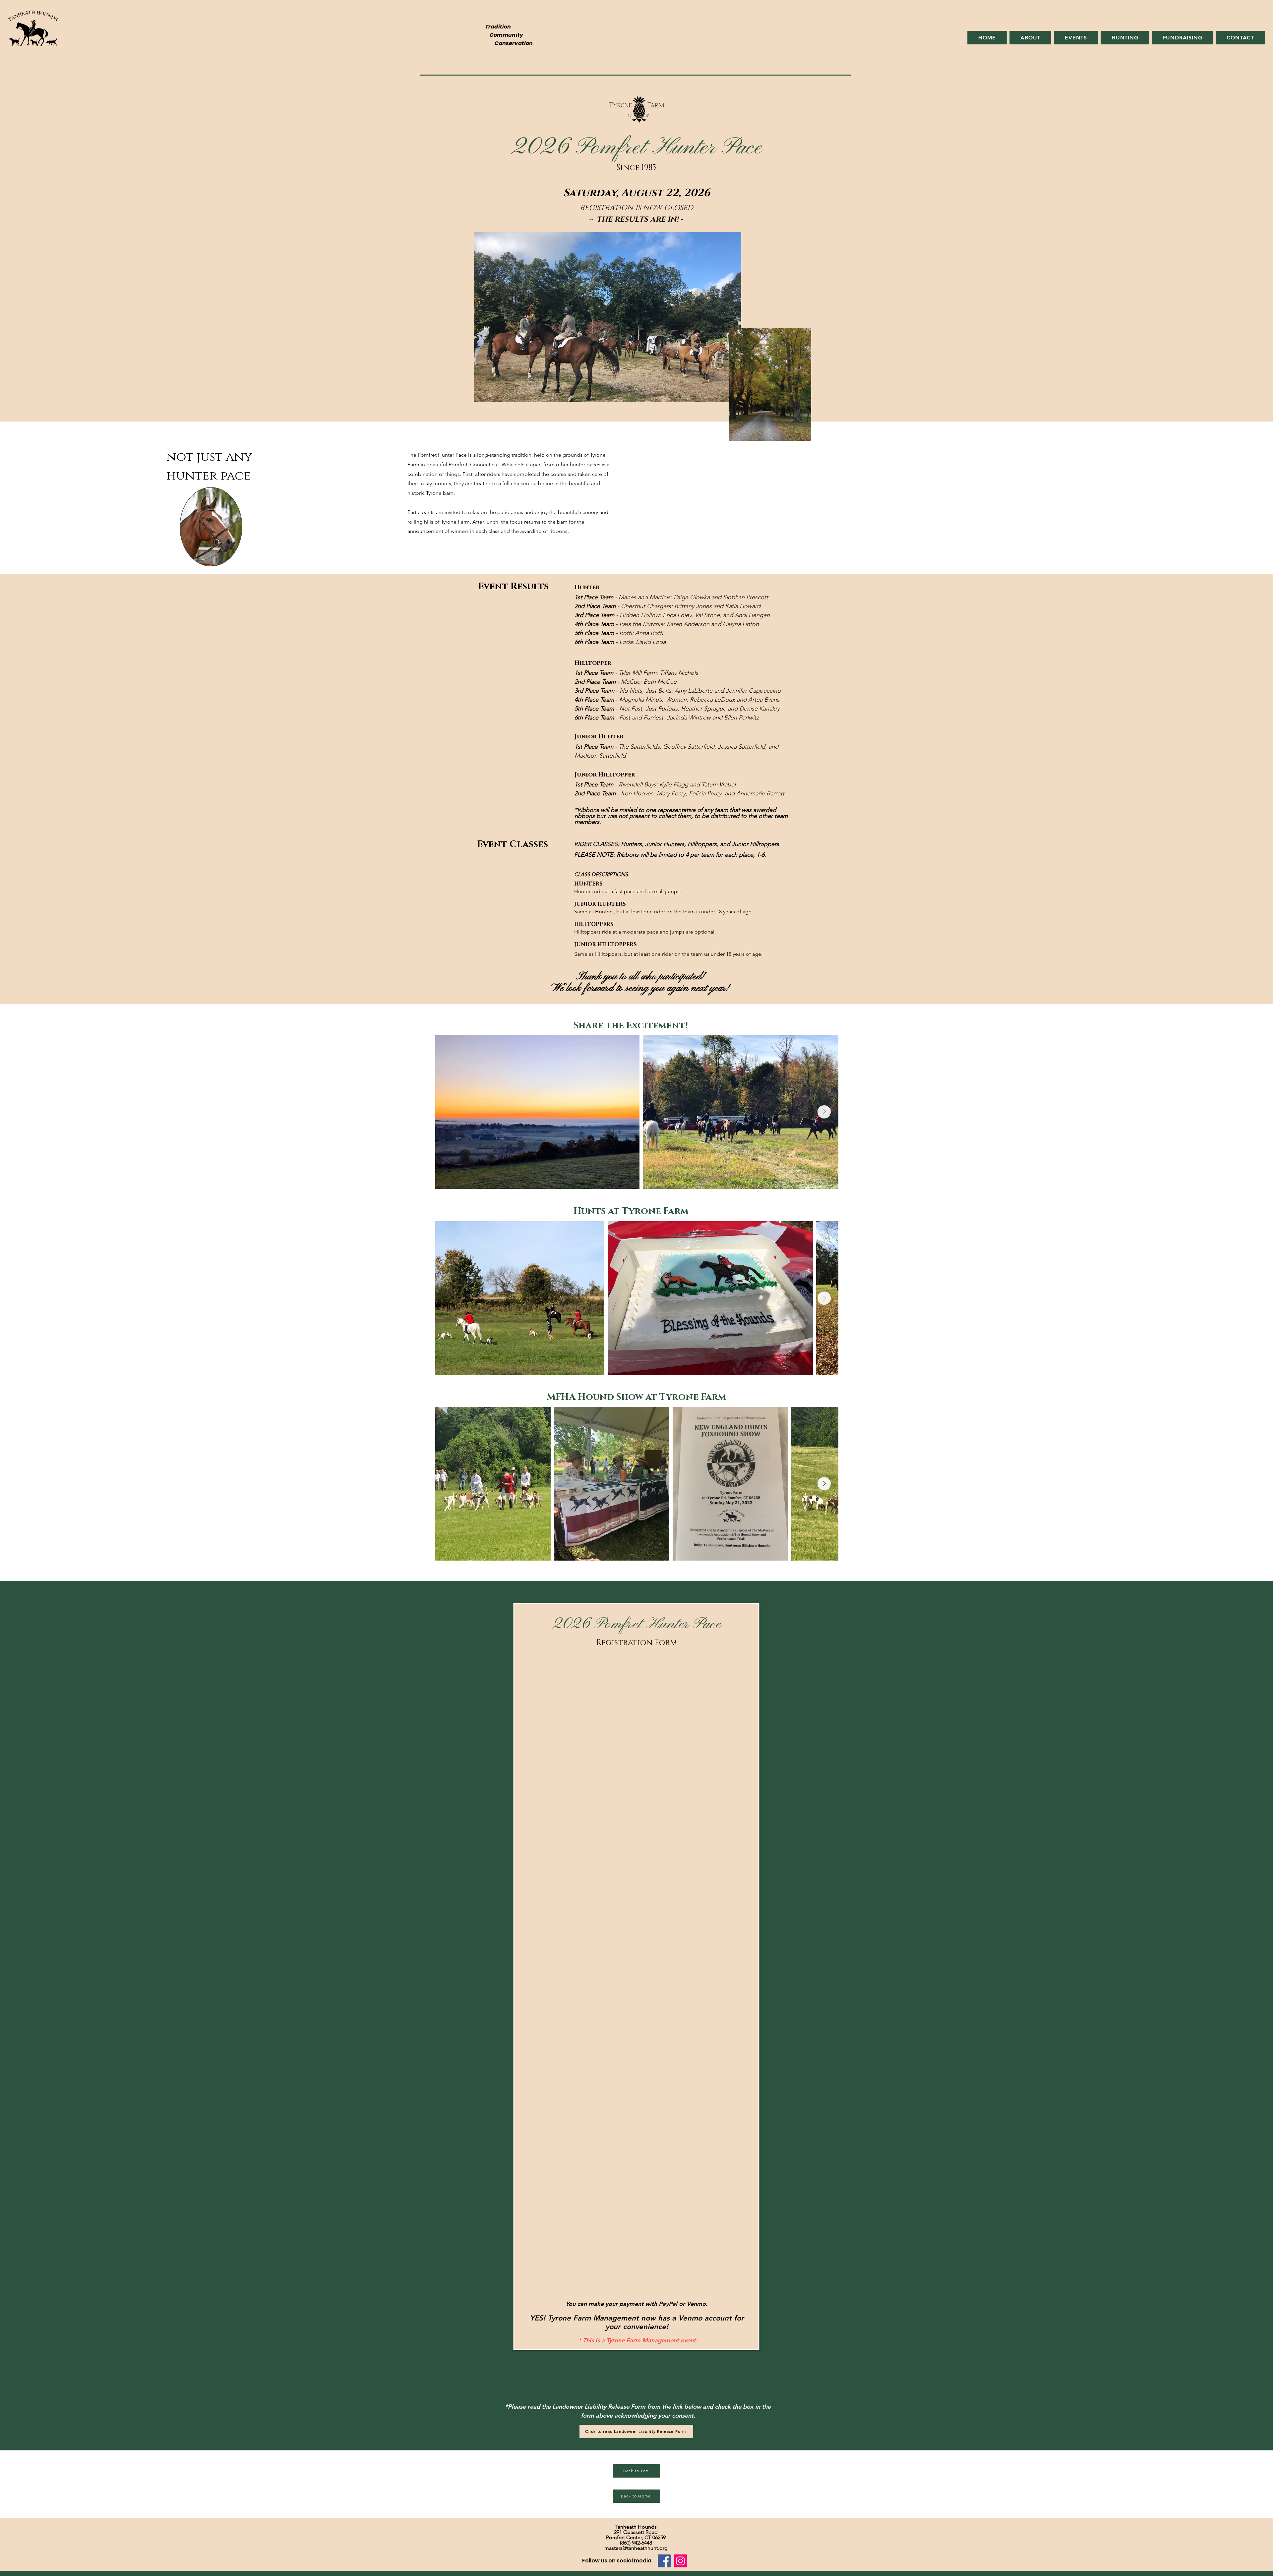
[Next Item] (824, 1112)
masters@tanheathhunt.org (636, 2548)
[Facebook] (664, 2561)
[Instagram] (680, 2561)
